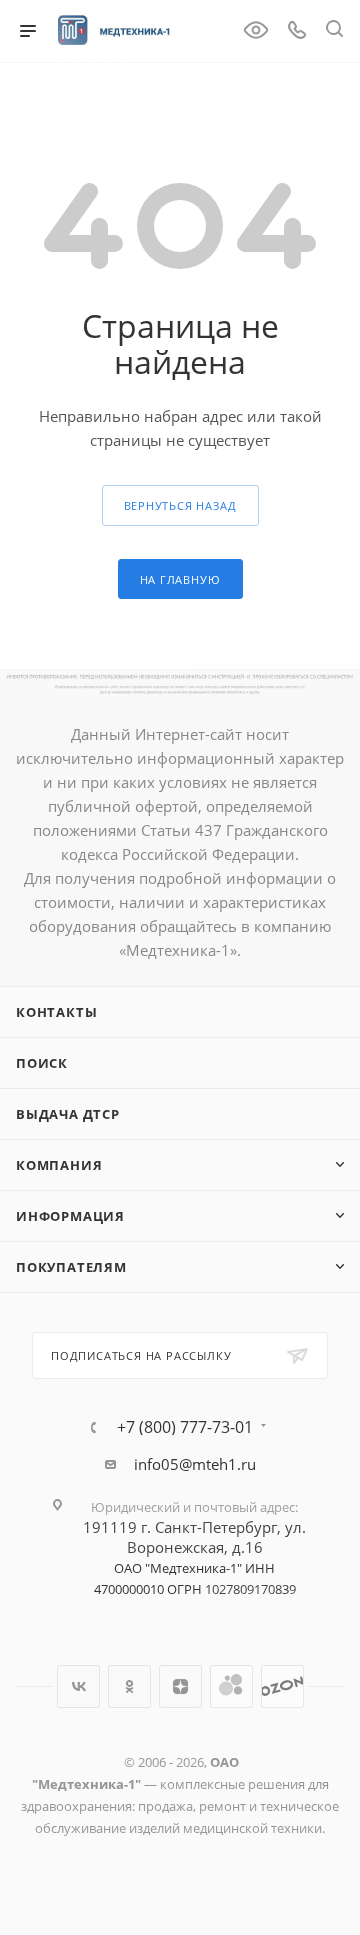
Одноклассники (129, 1686)
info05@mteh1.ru (195, 1464)
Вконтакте (78, 1686)
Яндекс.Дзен (180, 1686)
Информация (70, 1216)
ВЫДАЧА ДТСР (68, 1114)
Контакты (56, 1012)
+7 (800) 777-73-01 (185, 1427)
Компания (59, 1165)
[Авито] (231, 1686)
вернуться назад (180, 505)
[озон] (282, 1686)
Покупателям (71, 1267)
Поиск (42, 1063)
